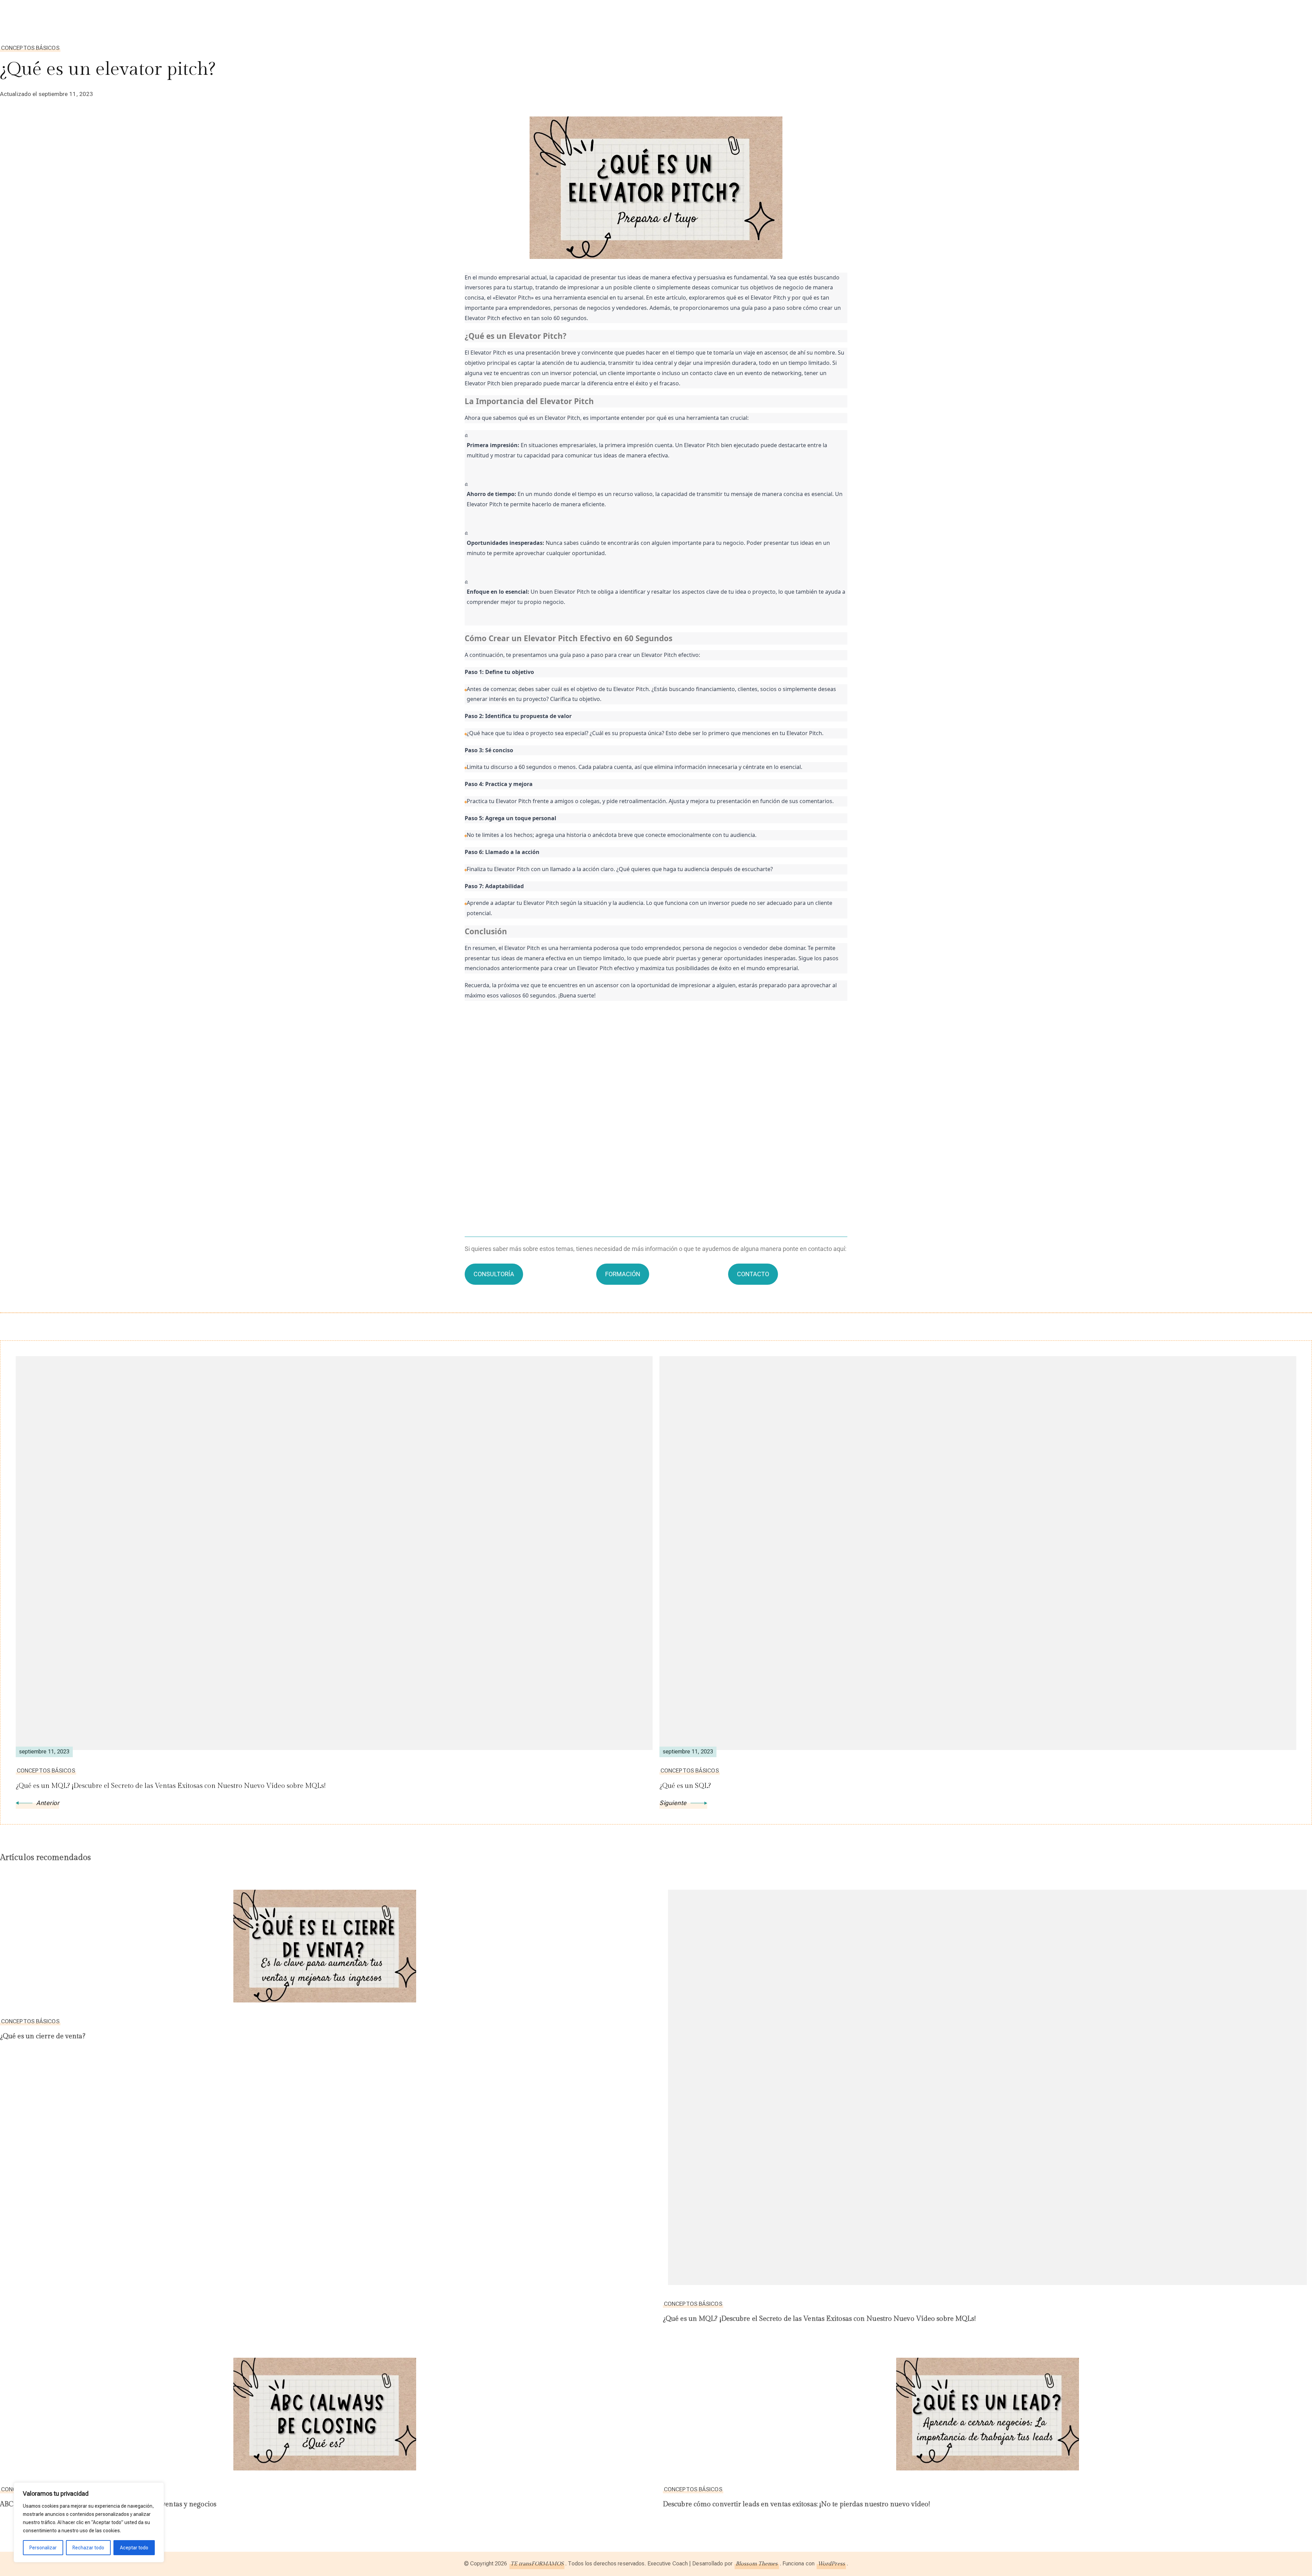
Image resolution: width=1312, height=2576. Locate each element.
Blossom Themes (757, 2564)
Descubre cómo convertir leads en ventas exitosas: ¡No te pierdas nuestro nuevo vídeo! (797, 2504)
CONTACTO (753, 1274)
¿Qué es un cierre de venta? (43, 2036)
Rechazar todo (88, 2548)
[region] (89, 2522)
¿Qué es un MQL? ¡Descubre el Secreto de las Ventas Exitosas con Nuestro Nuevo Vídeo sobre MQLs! (819, 2319)
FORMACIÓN (623, 1274)
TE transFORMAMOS (537, 2564)
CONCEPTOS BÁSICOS (30, 48)
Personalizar (43, 2548)
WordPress (831, 2564)
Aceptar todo (134, 2548)
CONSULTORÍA (494, 1274)
